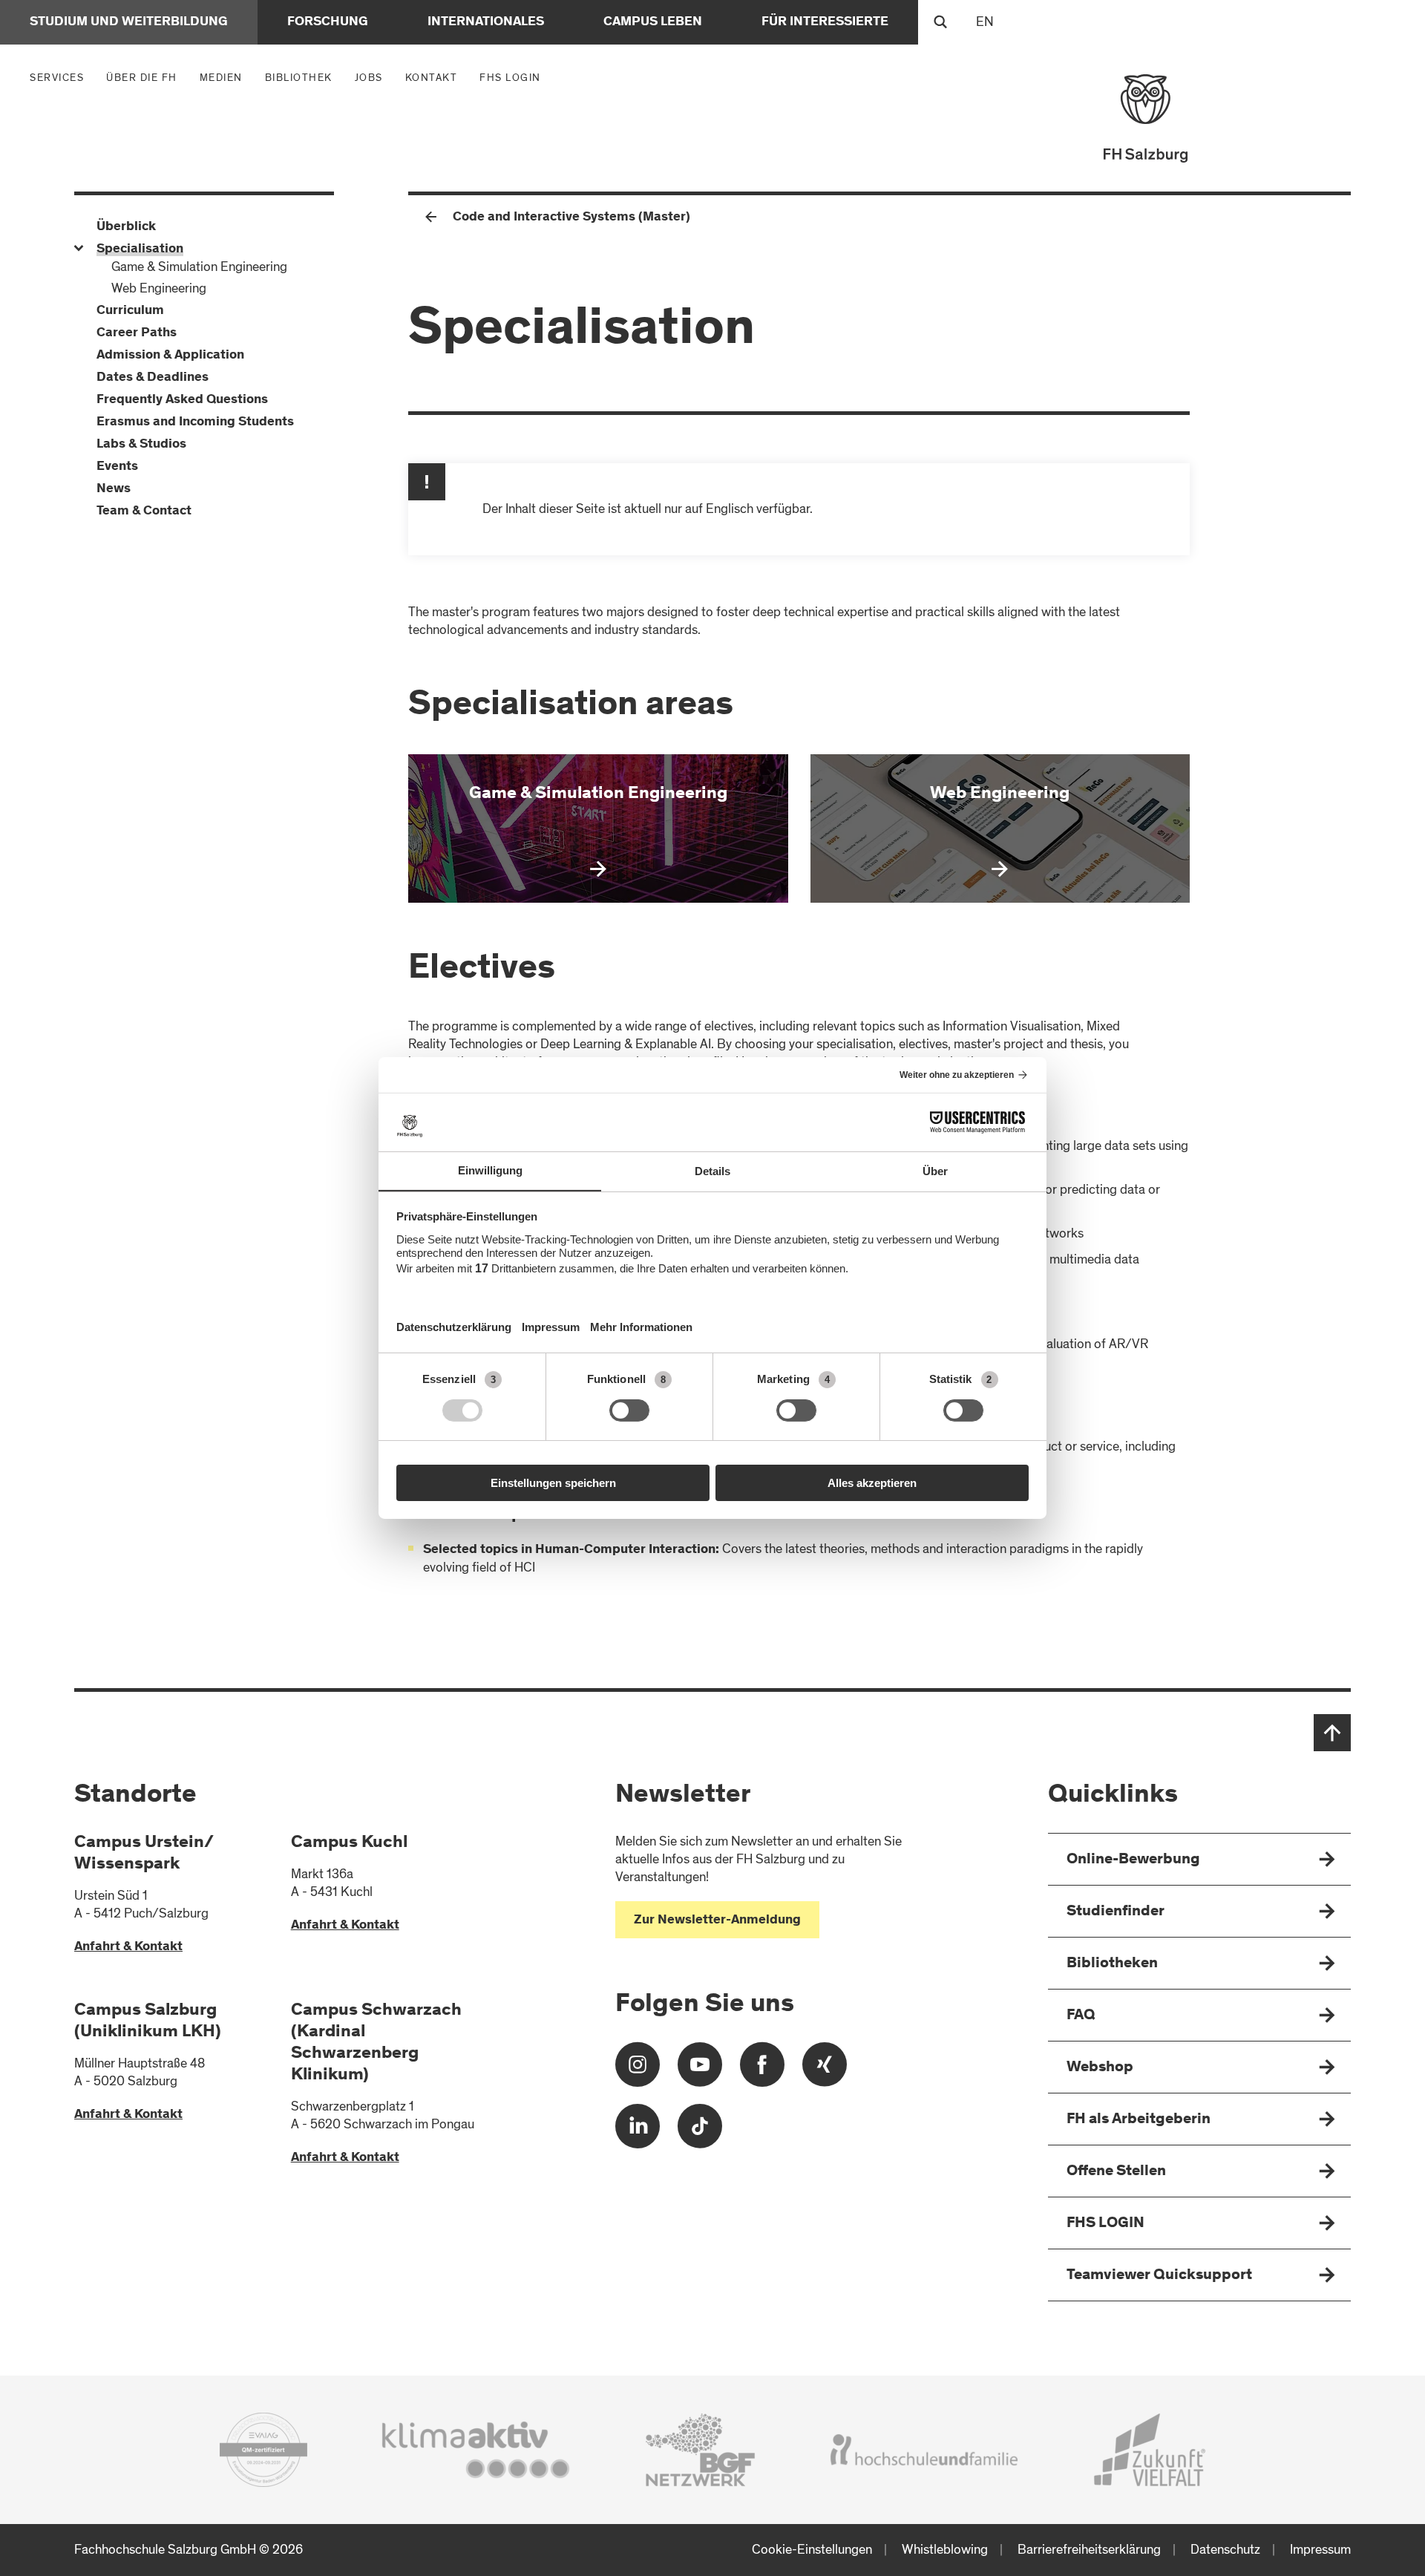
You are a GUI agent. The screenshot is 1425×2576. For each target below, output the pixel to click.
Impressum (1320, 2550)
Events (117, 467)
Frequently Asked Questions (182, 400)
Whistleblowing (945, 2550)
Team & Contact (144, 511)
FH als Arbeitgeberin (1139, 2120)
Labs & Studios (141, 445)
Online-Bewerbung (1133, 1860)
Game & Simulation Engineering (199, 267)
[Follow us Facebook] (762, 2070)
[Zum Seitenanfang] (1332, 1733)
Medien (225, 77)
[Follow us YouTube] (700, 2070)
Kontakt (432, 78)
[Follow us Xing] (825, 2070)
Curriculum (130, 311)
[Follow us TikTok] (700, 2132)
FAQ (1081, 2016)
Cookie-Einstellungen (812, 2550)
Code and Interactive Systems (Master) (571, 218)
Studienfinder (1116, 1912)
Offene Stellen (1116, 2172)
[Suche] (940, 22)
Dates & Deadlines (153, 378)
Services (60, 77)
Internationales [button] (486, 22)
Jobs (369, 78)
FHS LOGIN (510, 78)
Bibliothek (299, 78)
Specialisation (140, 249)
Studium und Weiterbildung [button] (129, 22)
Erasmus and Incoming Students (195, 422)
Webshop (1100, 2068)
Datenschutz (1225, 2550)
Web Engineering (159, 288)
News (114, 489)
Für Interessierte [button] (825, 22)
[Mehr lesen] (598, 828)
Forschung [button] (328, 22)
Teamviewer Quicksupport (1159, 2276)
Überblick (126, 227)
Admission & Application (170, 356)
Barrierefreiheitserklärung (1089, 2550)
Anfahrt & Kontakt (128, 1947)
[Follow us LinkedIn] (638, 2132)
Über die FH (145, 77)
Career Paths (137, 333)
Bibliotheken (1112, 1964)
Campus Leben (653, 22)
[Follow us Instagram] (638, 2070)
